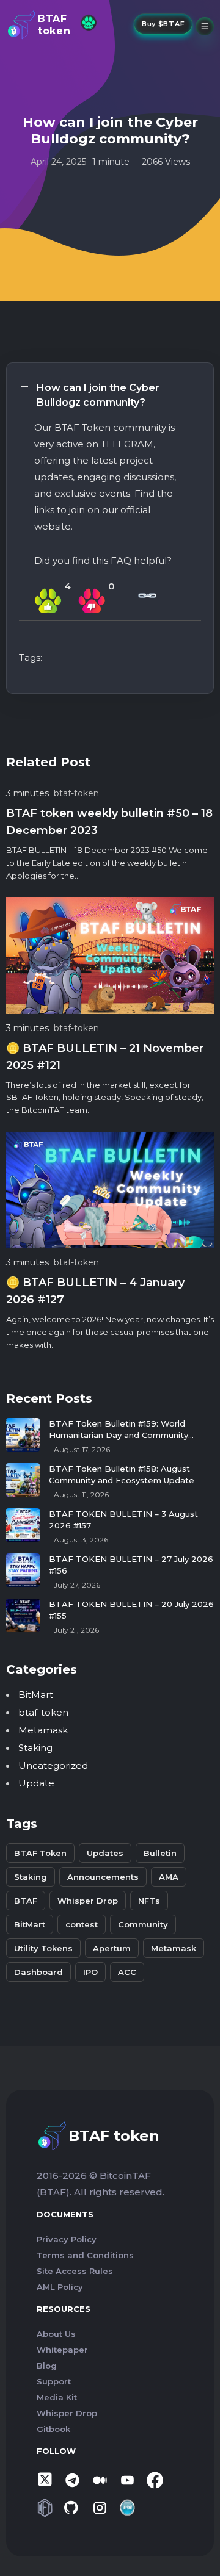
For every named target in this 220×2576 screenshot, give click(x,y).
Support (54, 2381)
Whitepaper (62, 2350)
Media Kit (57, 2397)
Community (143, 1924)
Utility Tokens (43, 1948)
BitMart (36, 1695)
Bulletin (160, 1853)
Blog (47, 2366)
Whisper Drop (88, 1901)
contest (82, 1924)
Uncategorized (53, 1765)
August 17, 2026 (82, 1449)
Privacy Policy (67, 2239)
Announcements (103, 1877)
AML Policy (60, 2287)
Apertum (112, 1948)
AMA (169, 1877)
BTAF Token (40, 1853)
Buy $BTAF (163, 24)
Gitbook (53, 2429)
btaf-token (76, 793)
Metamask (43, 1730)
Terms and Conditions (85, 2255)
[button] (110, 395)
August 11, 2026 (81, 1495)
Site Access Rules (75, 2271)
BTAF (26, 1901)
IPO (90, 1972)
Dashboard (38, 1972)
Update (36, 1783)
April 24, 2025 (58, 162)
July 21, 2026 (76, 1630)
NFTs (149, 1901)
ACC (127, 1972)
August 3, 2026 (81, 1540)
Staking (35, 1748)
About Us (56, 2334)
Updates (105, 1853)
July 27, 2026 (77, 1585)
